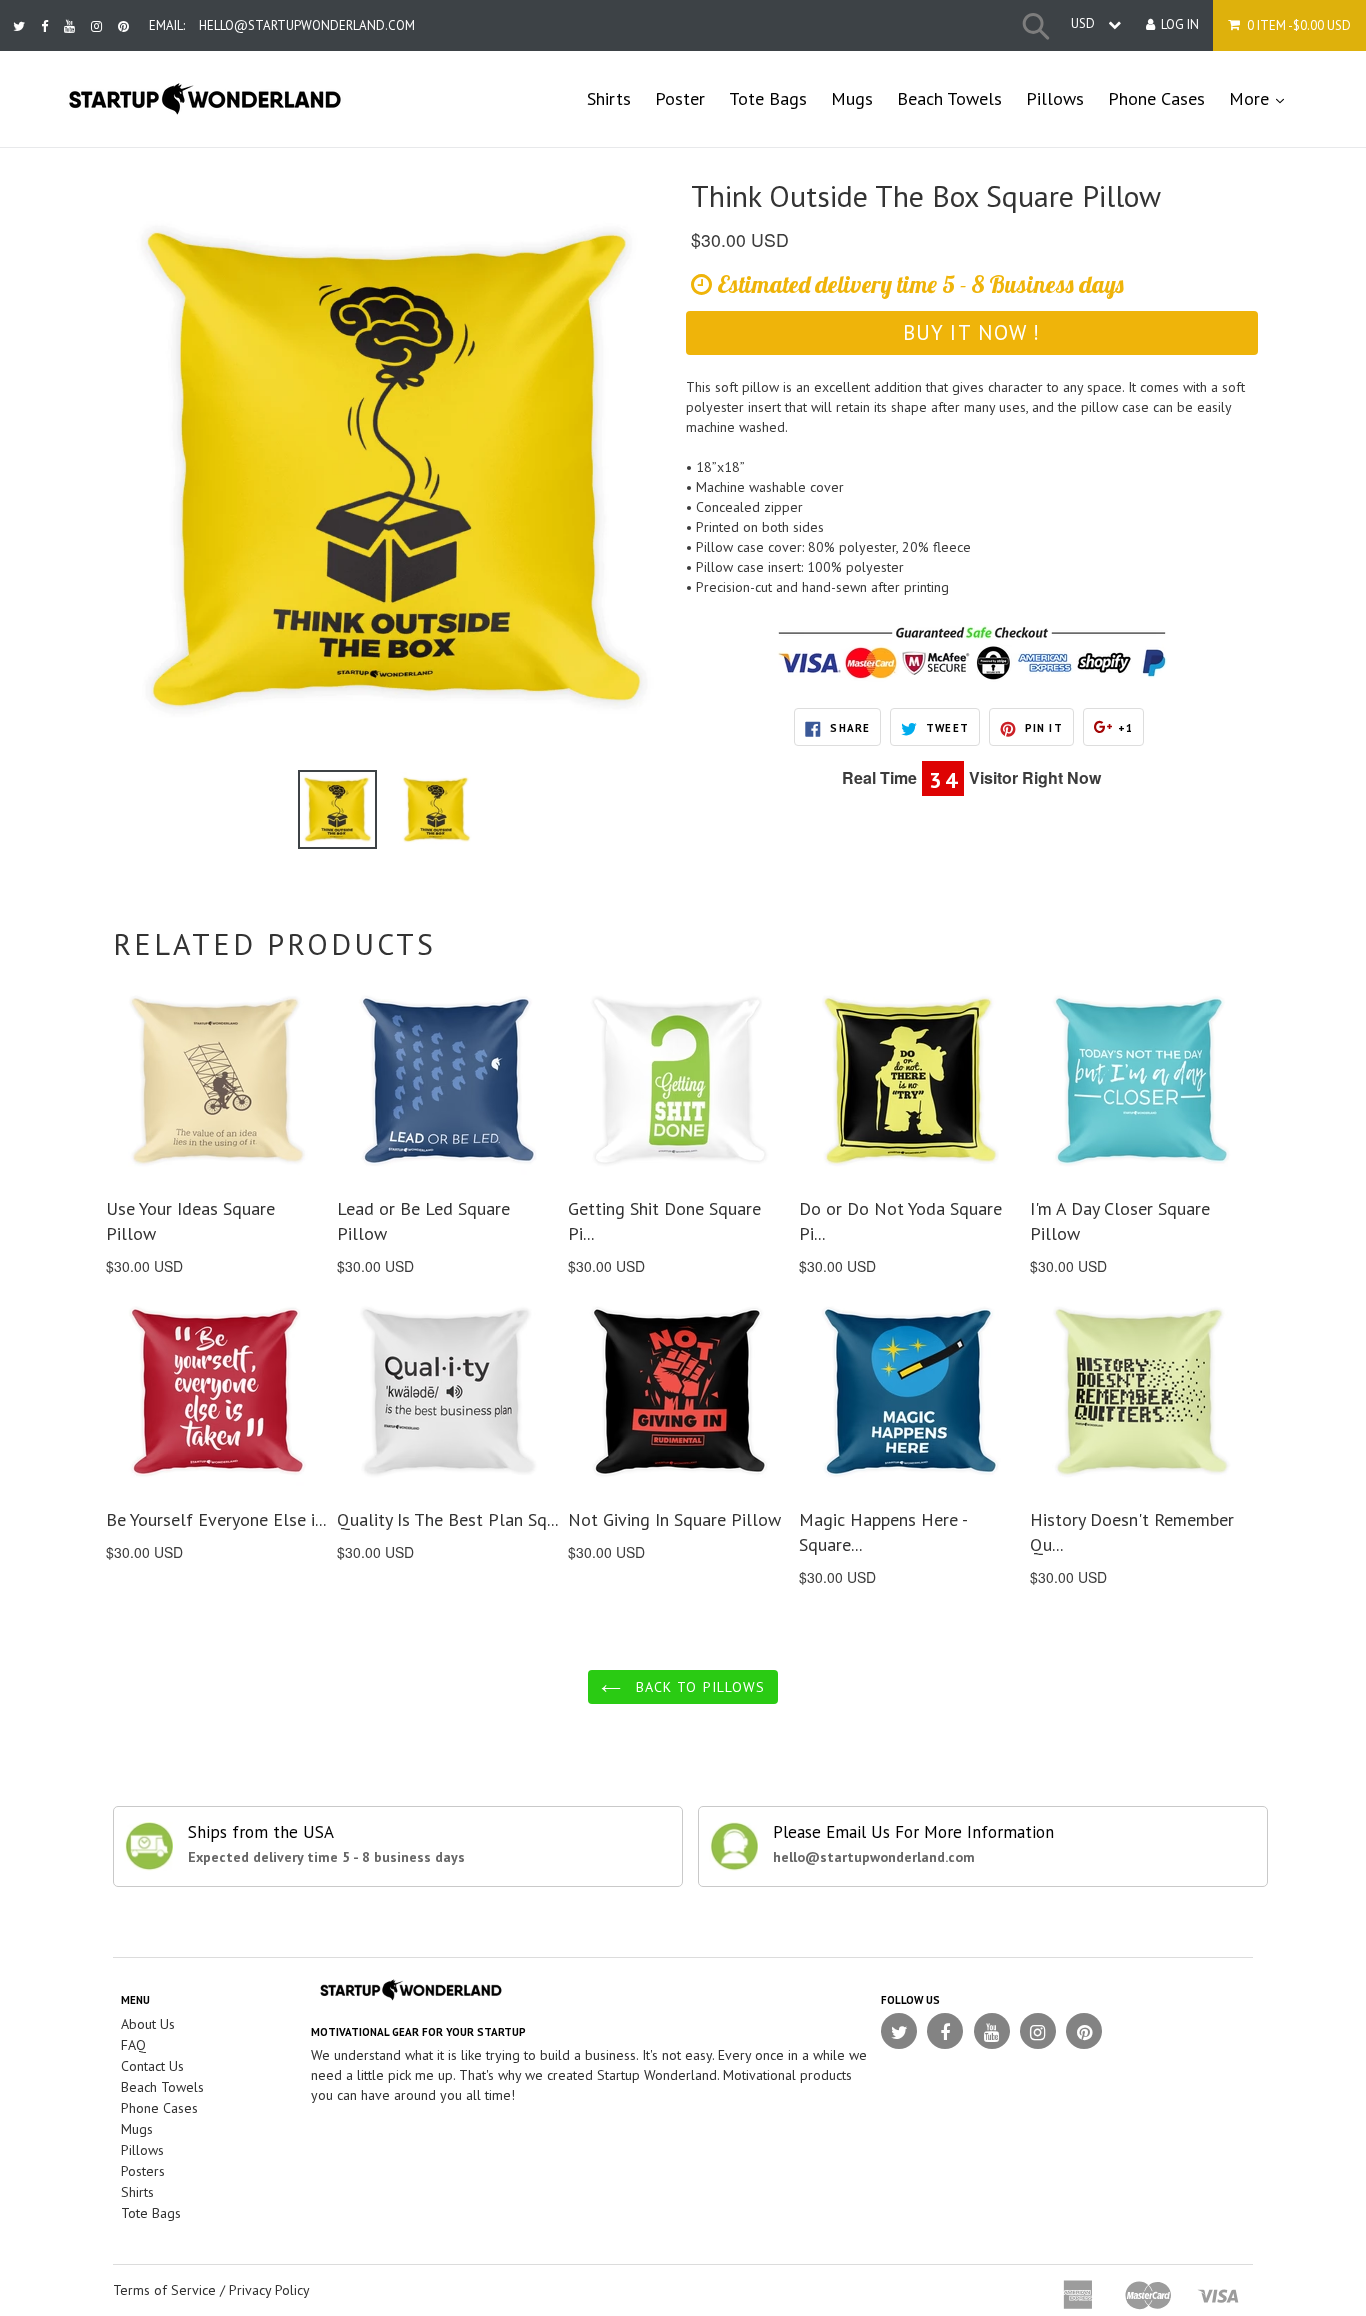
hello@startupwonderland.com (307, 25)
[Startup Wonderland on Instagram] (96, 26)
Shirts (609, 98)
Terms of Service (164, 2290)
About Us (148, 2024)
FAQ (133, 2045)
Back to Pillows (698, 1687)
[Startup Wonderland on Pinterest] (123, 26)
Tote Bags (768, 98)
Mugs (852, 98)
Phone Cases (1156, 98)
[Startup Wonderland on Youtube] (69, 26)
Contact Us (152, 2066)
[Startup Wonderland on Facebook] (44, 26)
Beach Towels (949, 98)
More (1262, 98)
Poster (680, 98)
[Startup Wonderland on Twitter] (19, 26)
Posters (143, 2171)
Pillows (1055, 98)
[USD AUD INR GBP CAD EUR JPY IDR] (1091, 24)
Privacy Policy (269, 2290)
